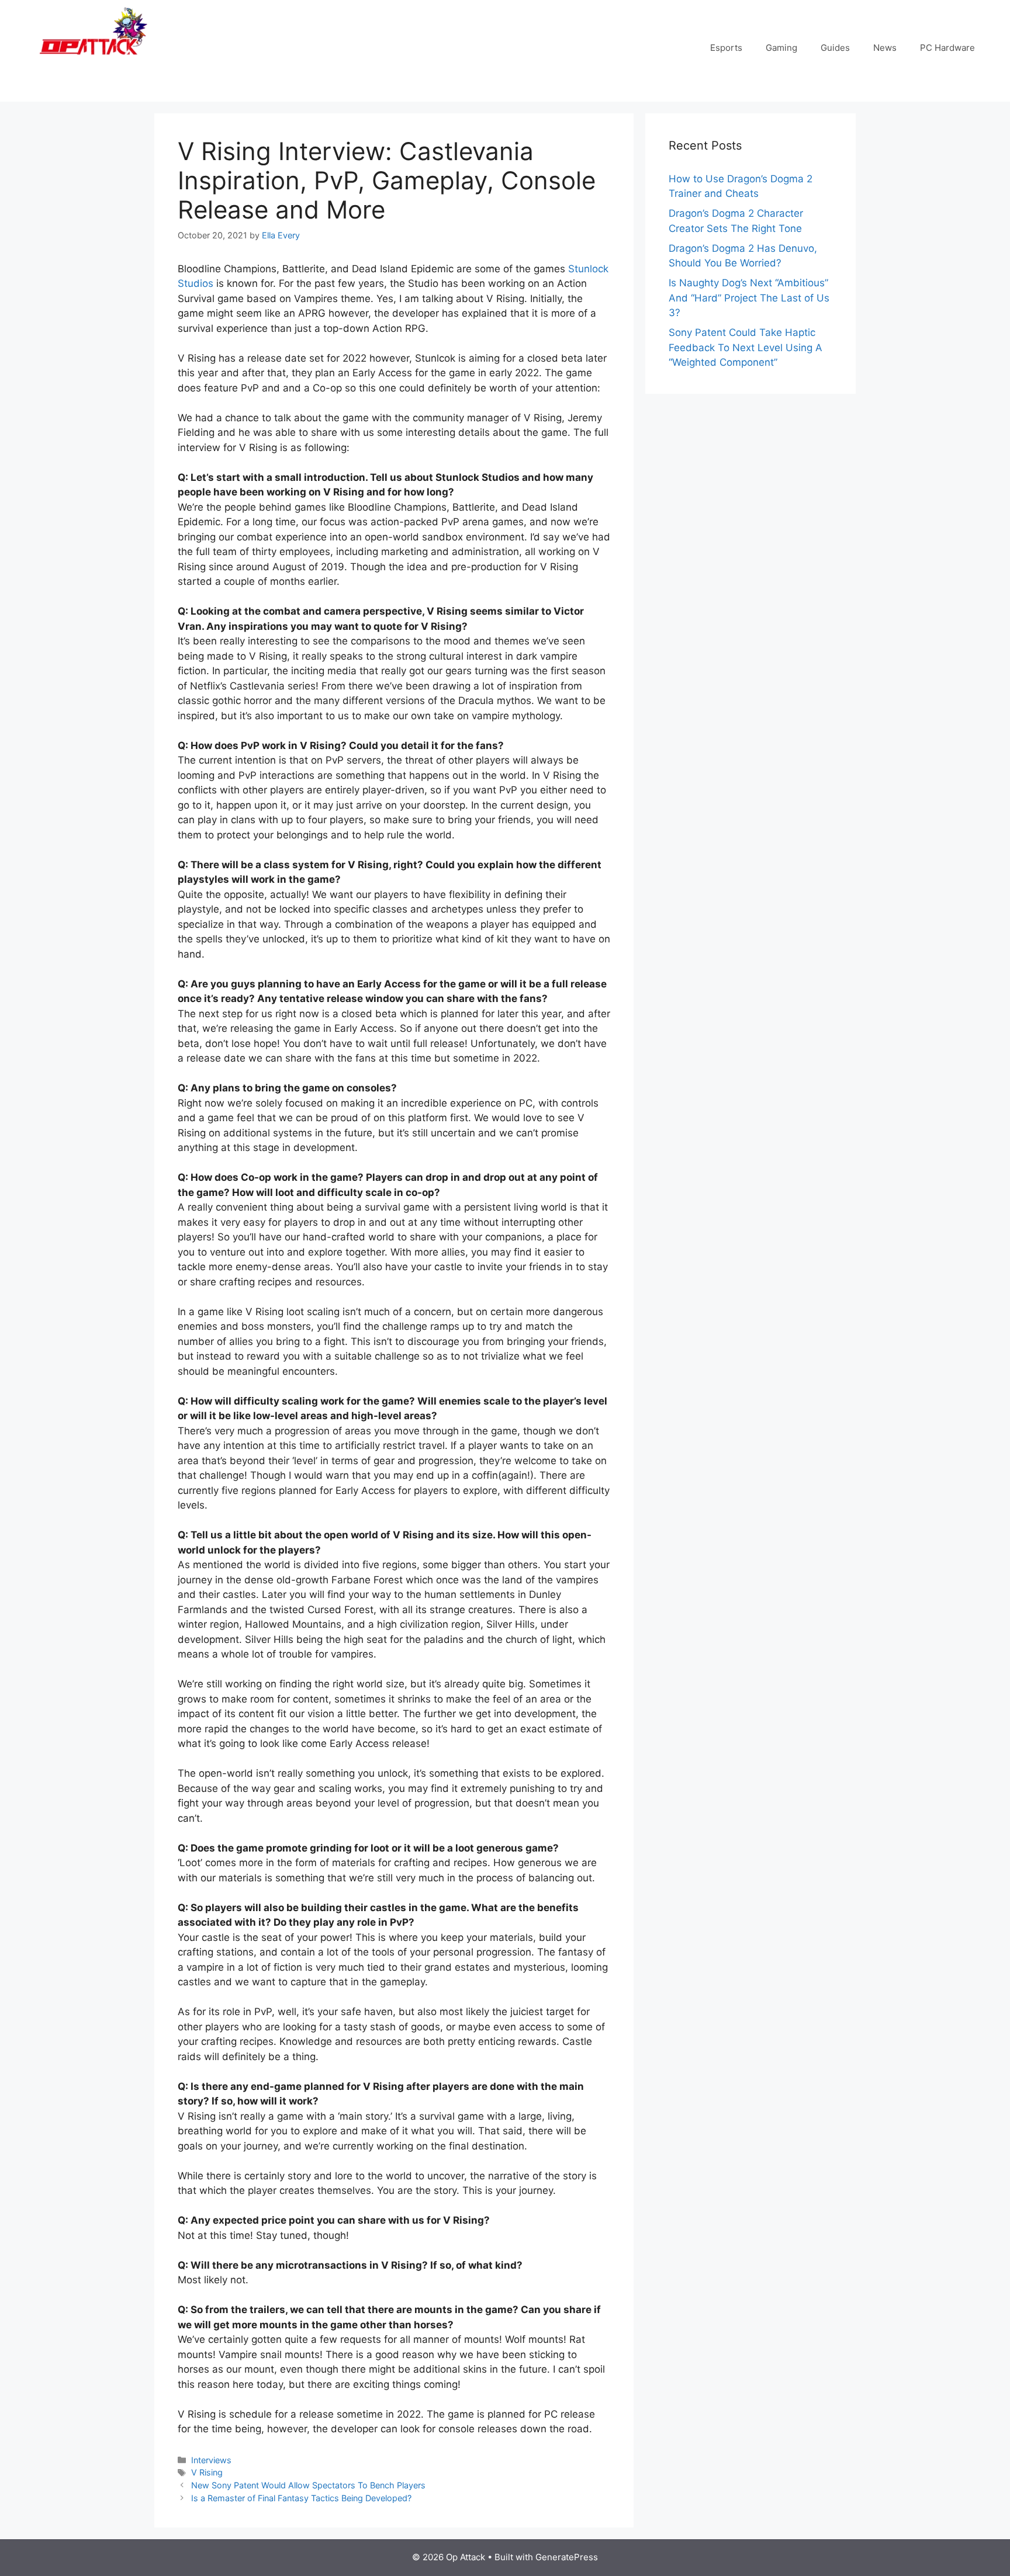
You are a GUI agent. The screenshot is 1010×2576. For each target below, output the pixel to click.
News (885, 48)
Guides (835, 48)
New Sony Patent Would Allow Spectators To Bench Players (308, 2485)
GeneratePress (567, 2557)
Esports (726, 48)
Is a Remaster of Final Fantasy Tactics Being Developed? (301, 2498)
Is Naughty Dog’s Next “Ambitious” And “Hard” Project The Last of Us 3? (749, 298)
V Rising (207, 2472)
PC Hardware (947, 48)
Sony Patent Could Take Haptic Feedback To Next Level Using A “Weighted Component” (746, 347)
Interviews (211, 2460)
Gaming (781, 48)
